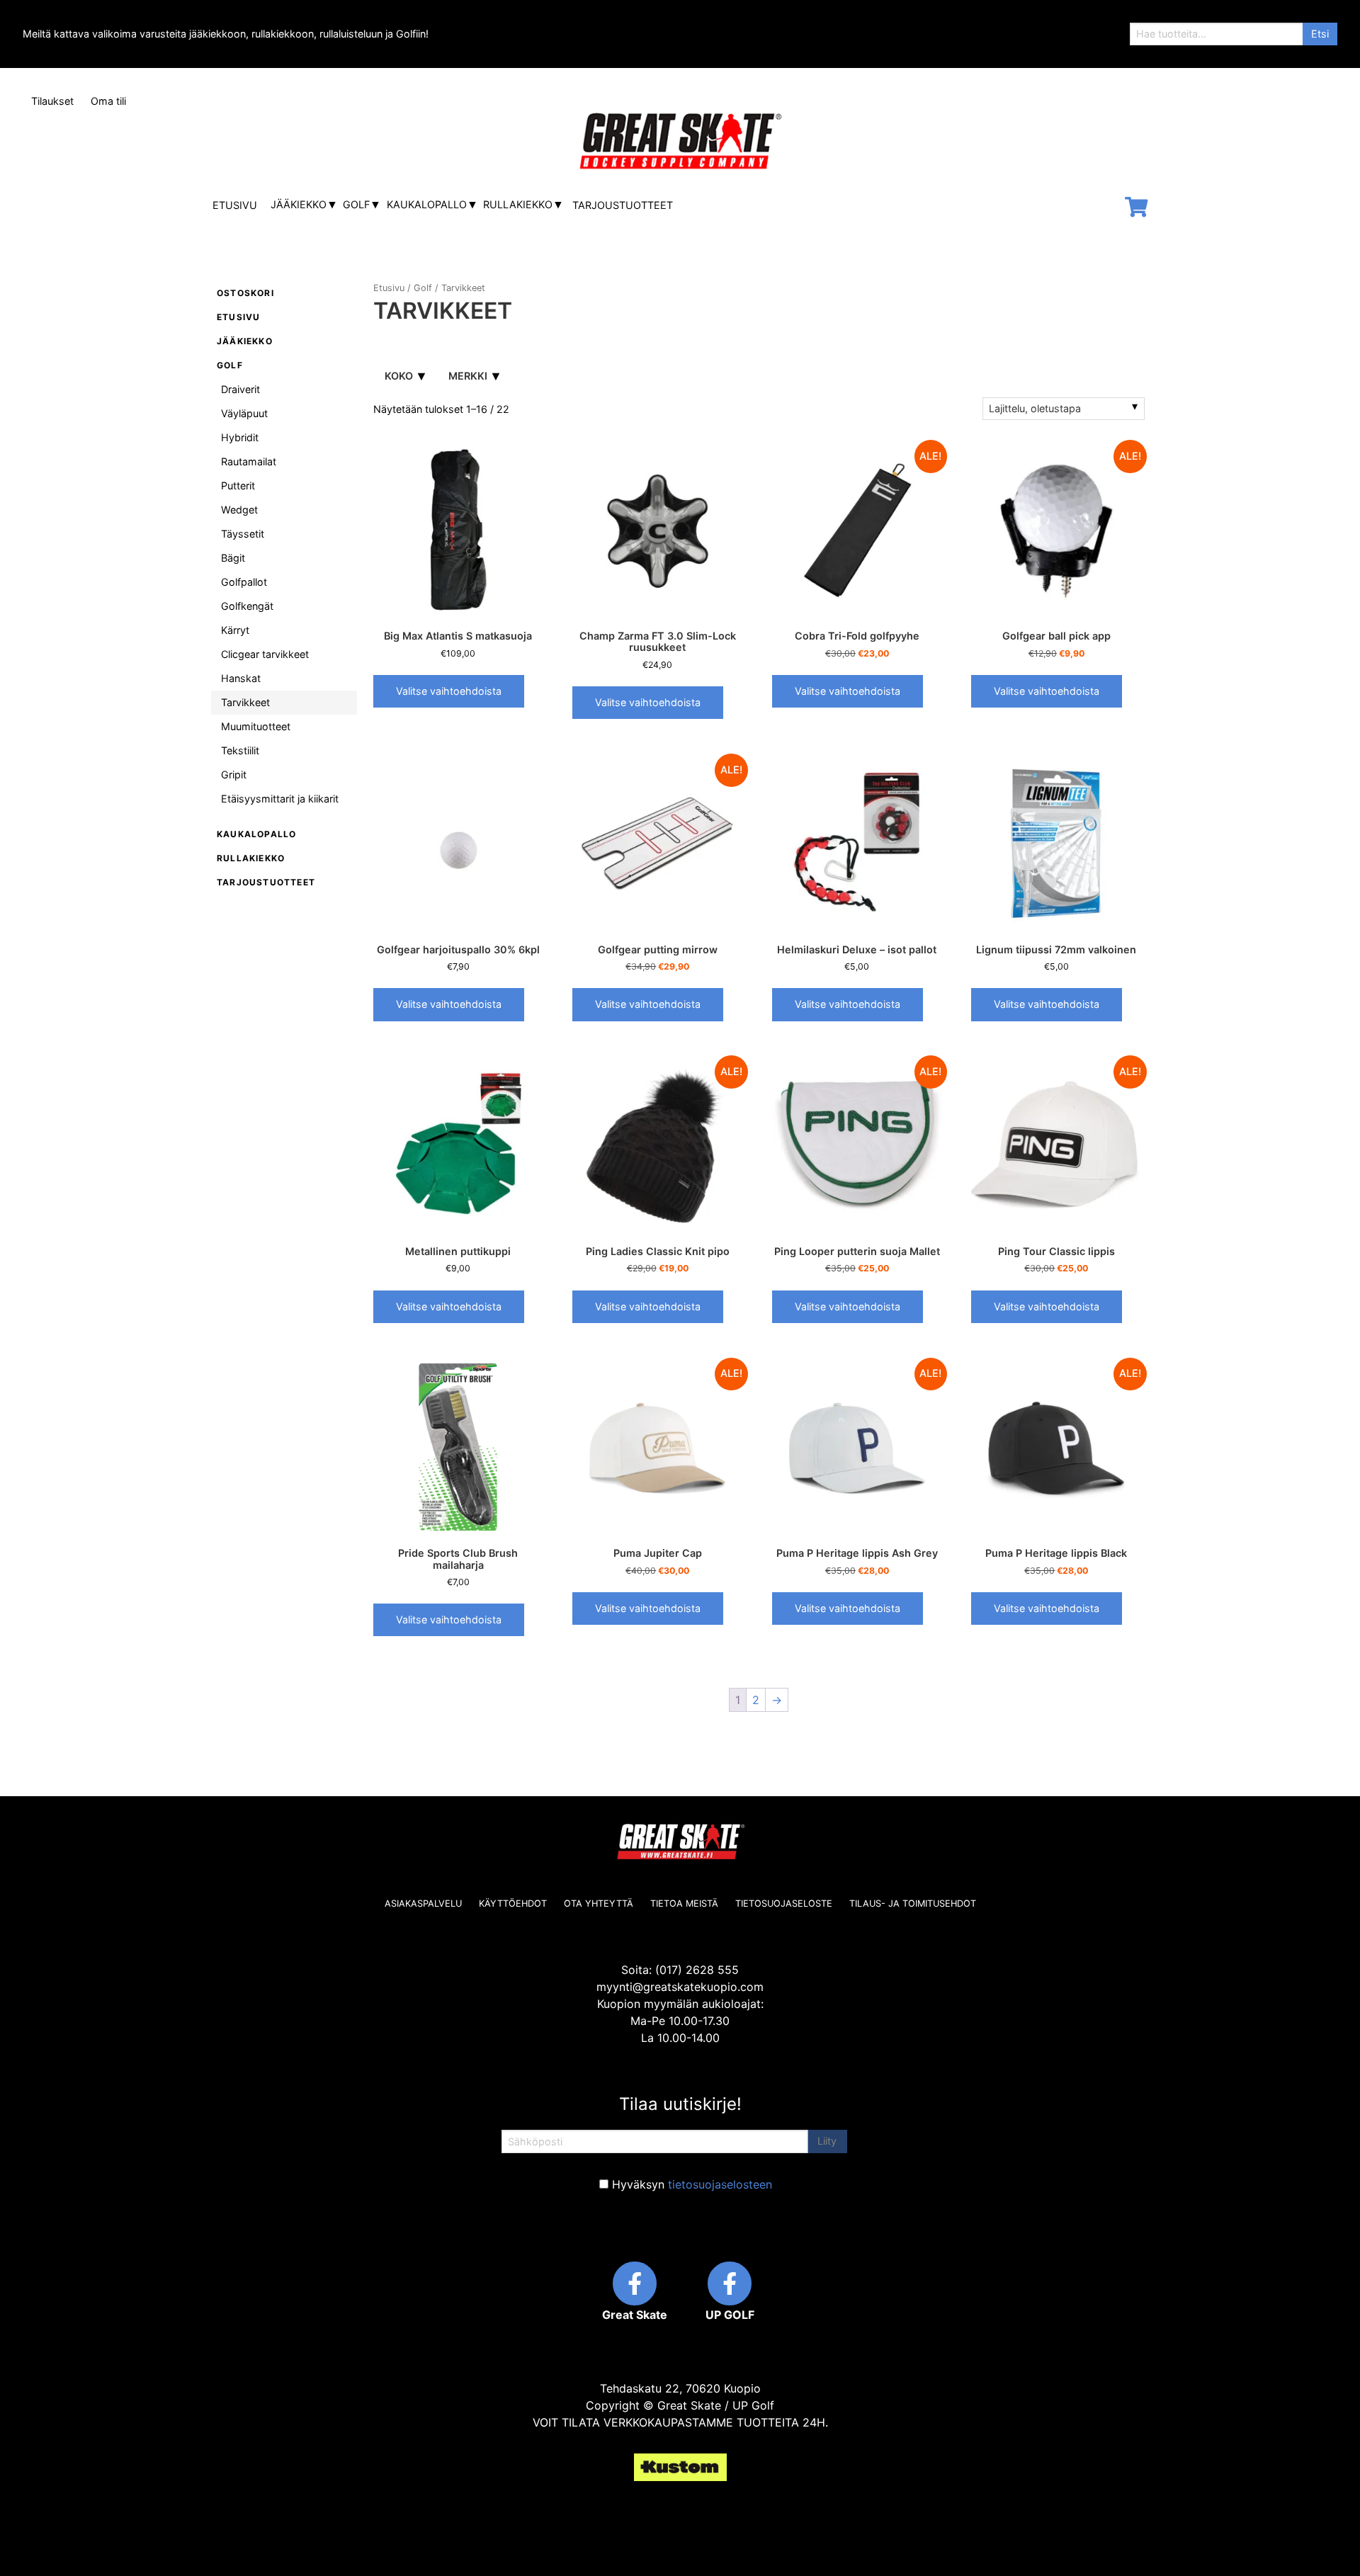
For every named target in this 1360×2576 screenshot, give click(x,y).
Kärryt (235, 630)
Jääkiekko (299, 204)
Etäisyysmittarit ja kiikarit (280, 799)
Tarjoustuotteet (623, 205)
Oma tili (108, 101)
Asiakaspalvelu (423, 1903)
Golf (356, 204)
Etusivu (235, 205)
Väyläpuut (244, 413)
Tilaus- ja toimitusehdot (913, 1903)
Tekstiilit (240, 750)
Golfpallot (244, 582)
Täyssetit (243, 534)
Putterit (238, 486)
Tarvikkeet (245, 702)
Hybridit (240, 437)
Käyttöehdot (513, 1903)
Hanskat (241, 678)
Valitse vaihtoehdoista (449, 691)
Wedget (239, 510)
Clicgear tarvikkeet (265, 654)
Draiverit (240, 389)
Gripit (234, 774)
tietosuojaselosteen (720, 2184)
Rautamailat (249, 461)
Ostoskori (245, 293)
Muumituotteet (256, 726)
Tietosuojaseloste (784, 1903)
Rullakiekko (518, 204)
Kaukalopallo (427, 204)
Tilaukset (52, 101)
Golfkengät (247, 606)
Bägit (233, 558)
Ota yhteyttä (599, 1903)
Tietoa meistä (684, 1903)
